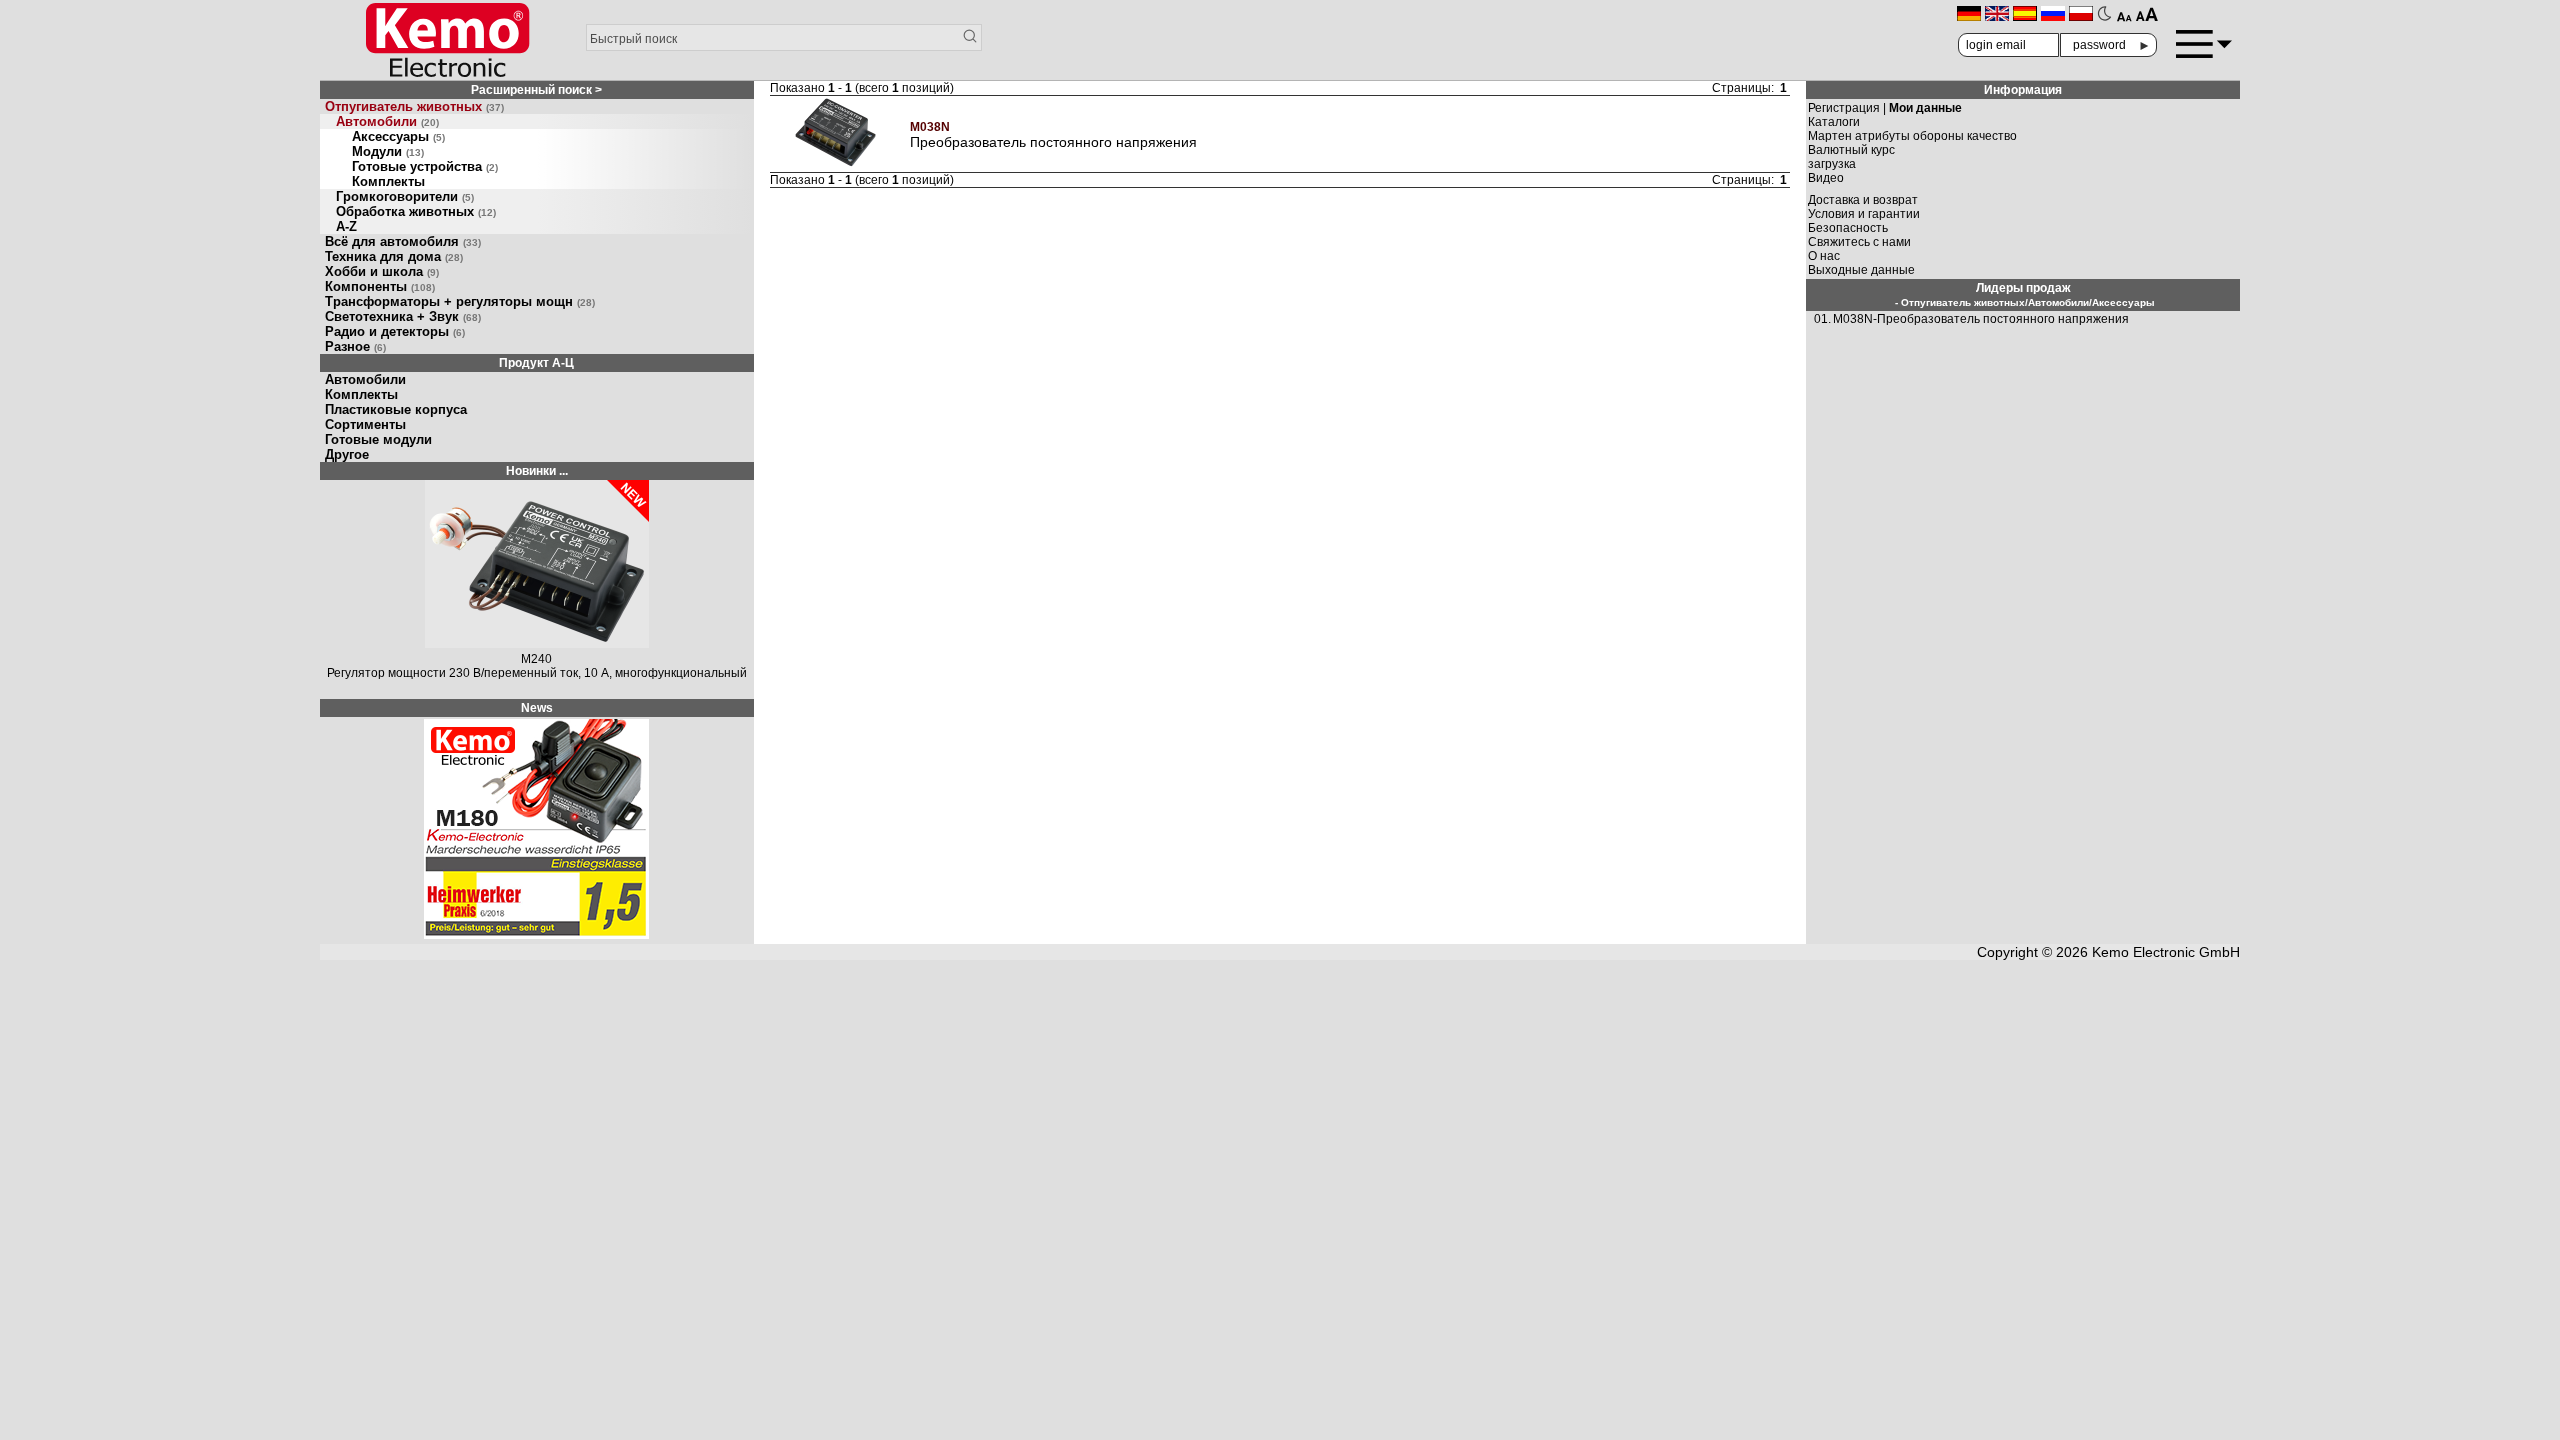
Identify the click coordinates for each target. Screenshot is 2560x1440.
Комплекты (388, 181)
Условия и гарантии (1864, 214)
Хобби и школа (382, 271)
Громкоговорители (405, 196)
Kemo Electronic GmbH (2166, 952)
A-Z (346, 226)
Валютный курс (1851, 150)
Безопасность (1848, 228)
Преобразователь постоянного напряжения (1053, 142)
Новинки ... (537, 471)
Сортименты (365, 424)
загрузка (1832, 164)
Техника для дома (394, 256)
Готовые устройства (425, 166)
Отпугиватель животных (414, 106)
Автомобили (387, 121)
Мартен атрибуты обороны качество (1912, 136)
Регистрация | (1885, 108)
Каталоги (1834, 122)
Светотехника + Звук (403, 316)
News (537, 708)
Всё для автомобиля (403, 241)
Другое (347, 454)
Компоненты (380, 286)
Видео (1826, 178)
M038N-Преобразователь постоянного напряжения (1981, 319)
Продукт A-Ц (536, 363)
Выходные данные (1861, 270)
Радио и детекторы (395, 331)
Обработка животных (416, 211)
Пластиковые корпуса (396, 409)
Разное (355, 346)
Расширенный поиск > (536, 90)
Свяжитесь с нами (1859, 242)
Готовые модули (378, 439)
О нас (1824, 256)
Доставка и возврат (1863, 200)
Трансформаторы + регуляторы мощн (460, 301)
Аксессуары (398, 136)
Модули (388, 151)
